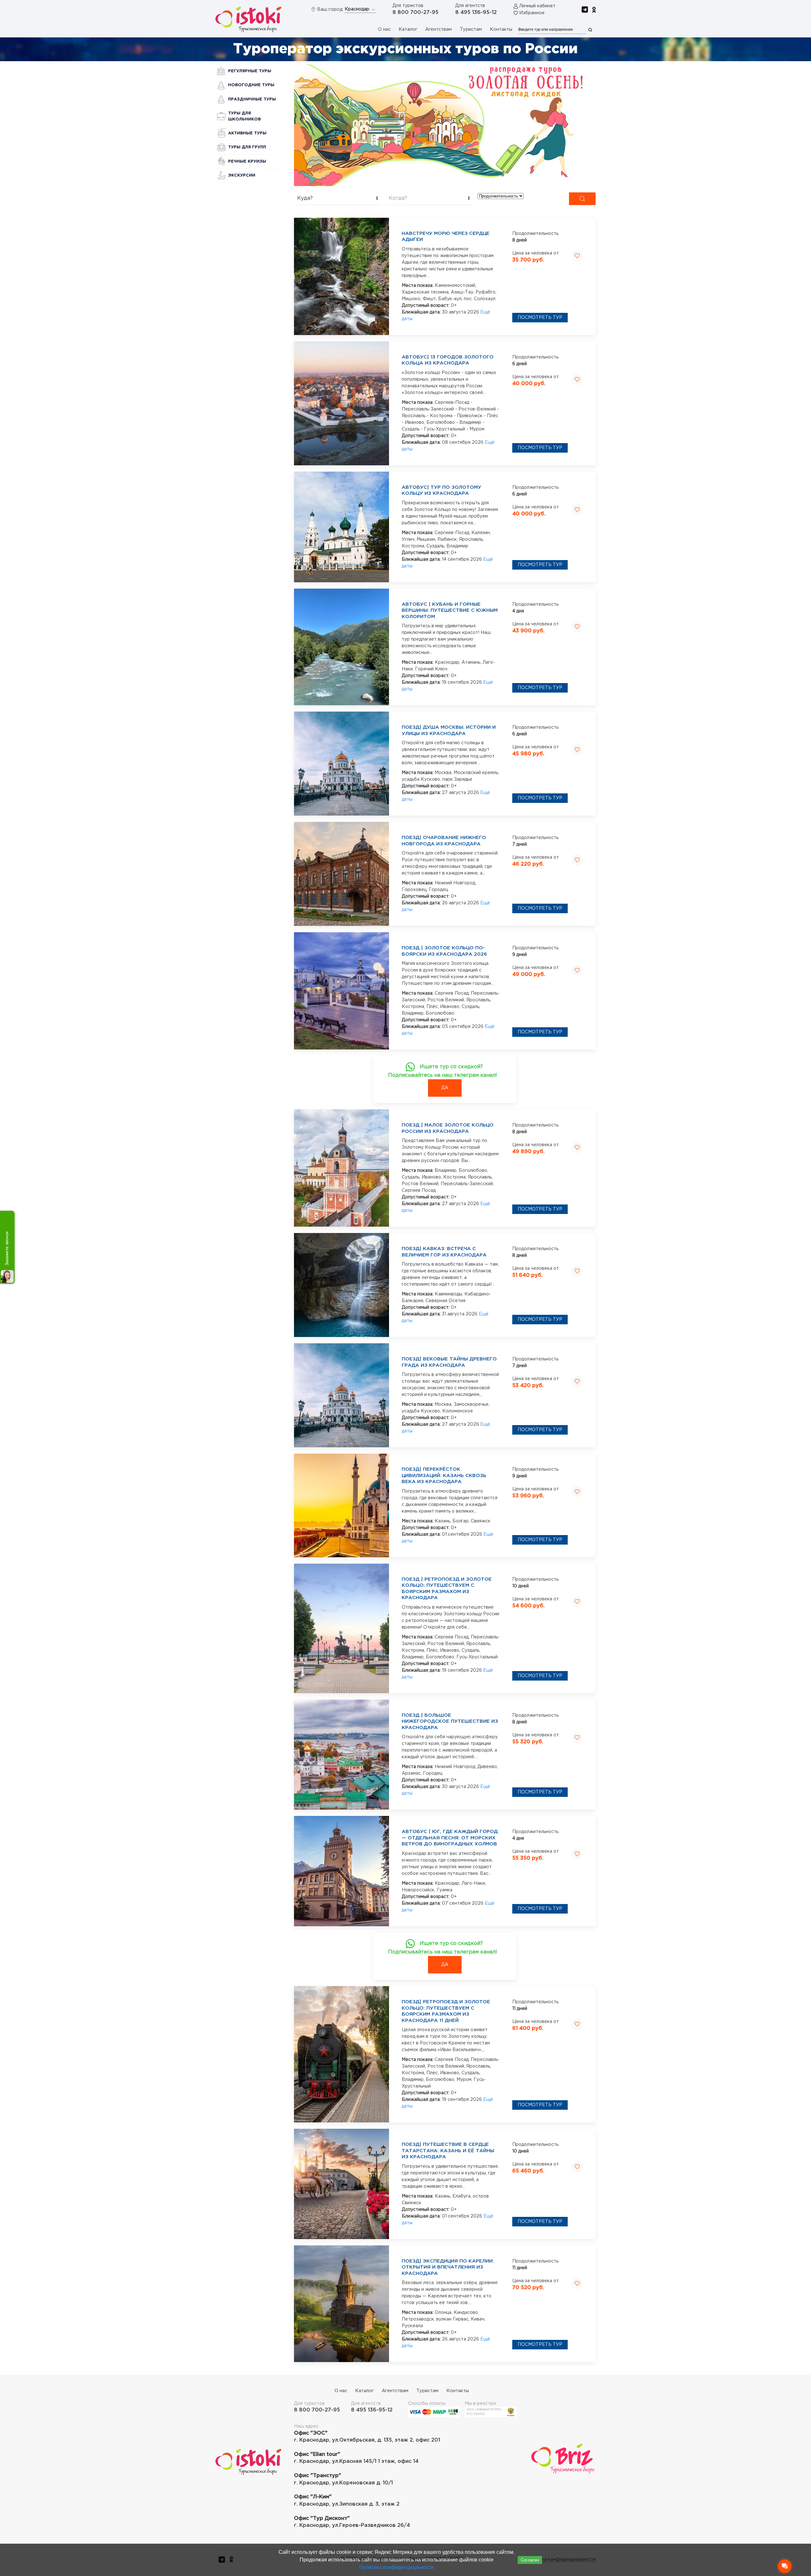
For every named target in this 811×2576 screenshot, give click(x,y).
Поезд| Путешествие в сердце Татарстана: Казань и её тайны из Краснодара (448, 2151)
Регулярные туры (250, 71)
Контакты (501, 29)
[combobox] (337, 199)
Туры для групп (247, 147)
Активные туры (247, 133)
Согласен (530, 2560)
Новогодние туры (251, 85)
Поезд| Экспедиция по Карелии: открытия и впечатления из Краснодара (448, 2267)
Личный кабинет (537, 6)
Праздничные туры (252, 99)
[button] (445, 125)
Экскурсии (242, 175)
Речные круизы (247, 161)
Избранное (532, 13)
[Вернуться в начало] (248, 19)
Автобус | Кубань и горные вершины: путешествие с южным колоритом (450, 610)
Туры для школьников (244, 116)
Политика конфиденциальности (396, 2567)
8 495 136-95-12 (476, 13)
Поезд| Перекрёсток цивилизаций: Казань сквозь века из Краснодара (444, 1475)
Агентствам (438, 29)
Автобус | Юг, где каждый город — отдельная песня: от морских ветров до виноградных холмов (450, 1838)
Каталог (408, 29)
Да (445, 1088)
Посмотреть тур (540, 318)
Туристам (471, 29)
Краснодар (358, 9)
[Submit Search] (582, 199)
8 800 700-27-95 (415, 13)
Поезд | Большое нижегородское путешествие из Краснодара (450, 1721)
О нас (384, 29)
